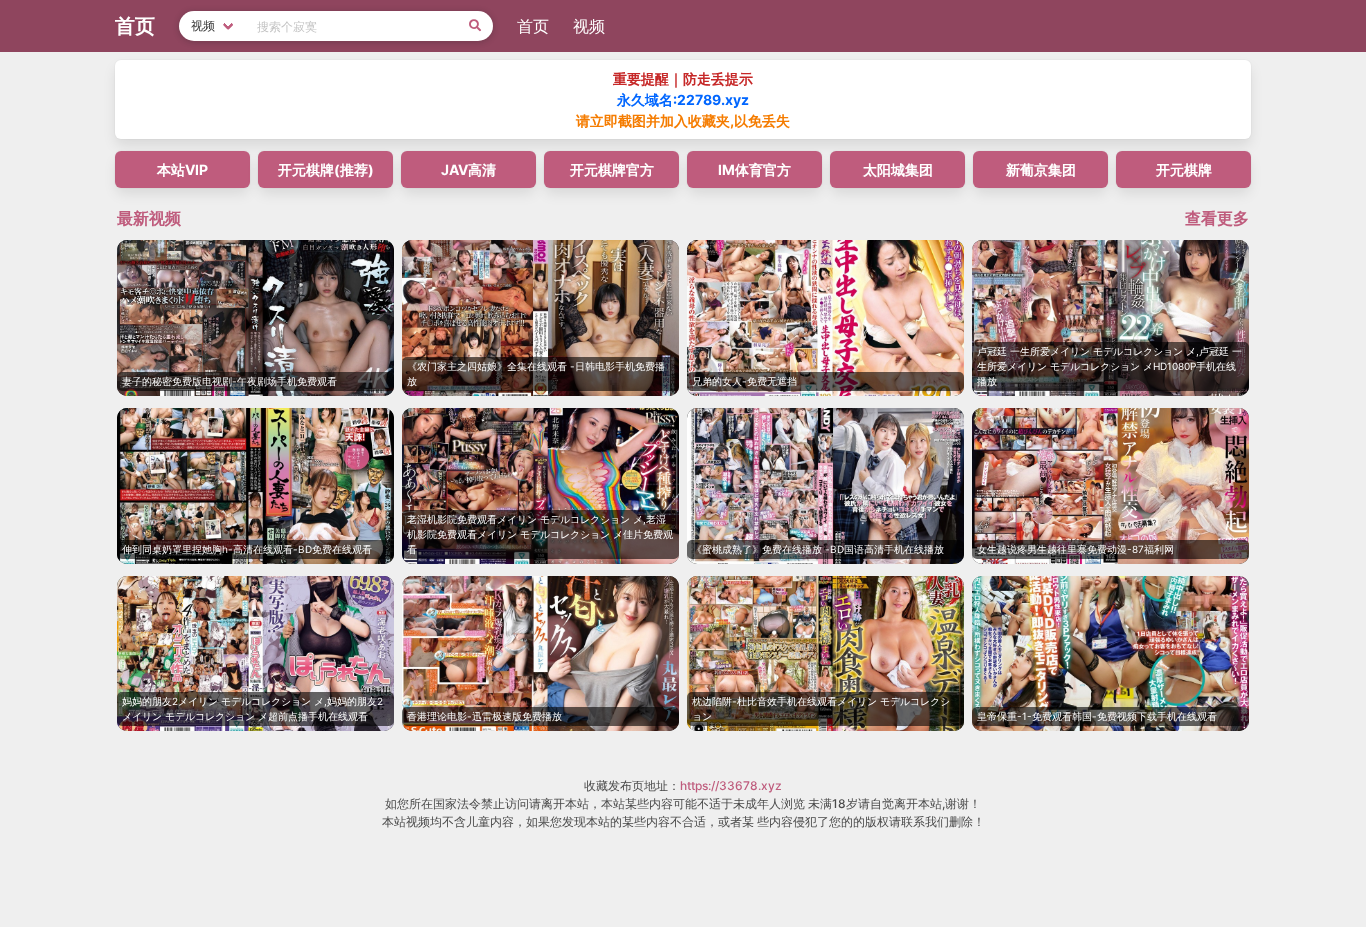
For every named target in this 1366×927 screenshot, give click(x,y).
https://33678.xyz (731, 785)
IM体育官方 (754, 169)
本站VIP (182, 169)
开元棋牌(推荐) (326, 169)
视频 (589, 26)
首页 (533, 26)
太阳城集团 (898, 169)
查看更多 (1217, 218)
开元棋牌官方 (612, 169)
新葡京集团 (1041, 169)
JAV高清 (468, 169)
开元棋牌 (1184, 169)
